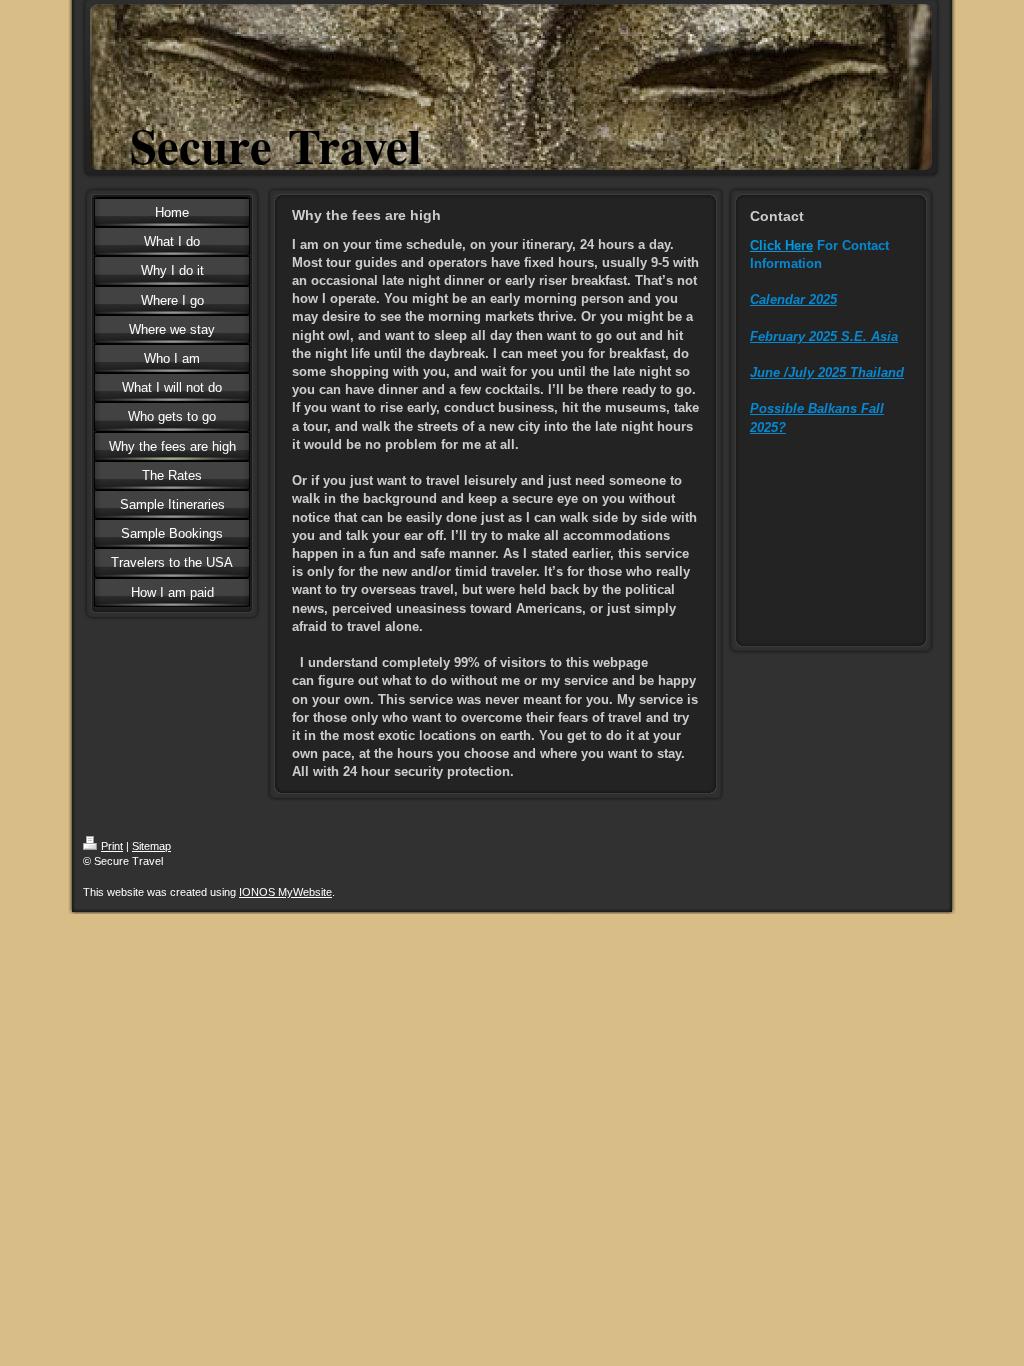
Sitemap (151, 846)
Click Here (781, 245)
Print (112, 846)
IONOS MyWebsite (285, 892)
